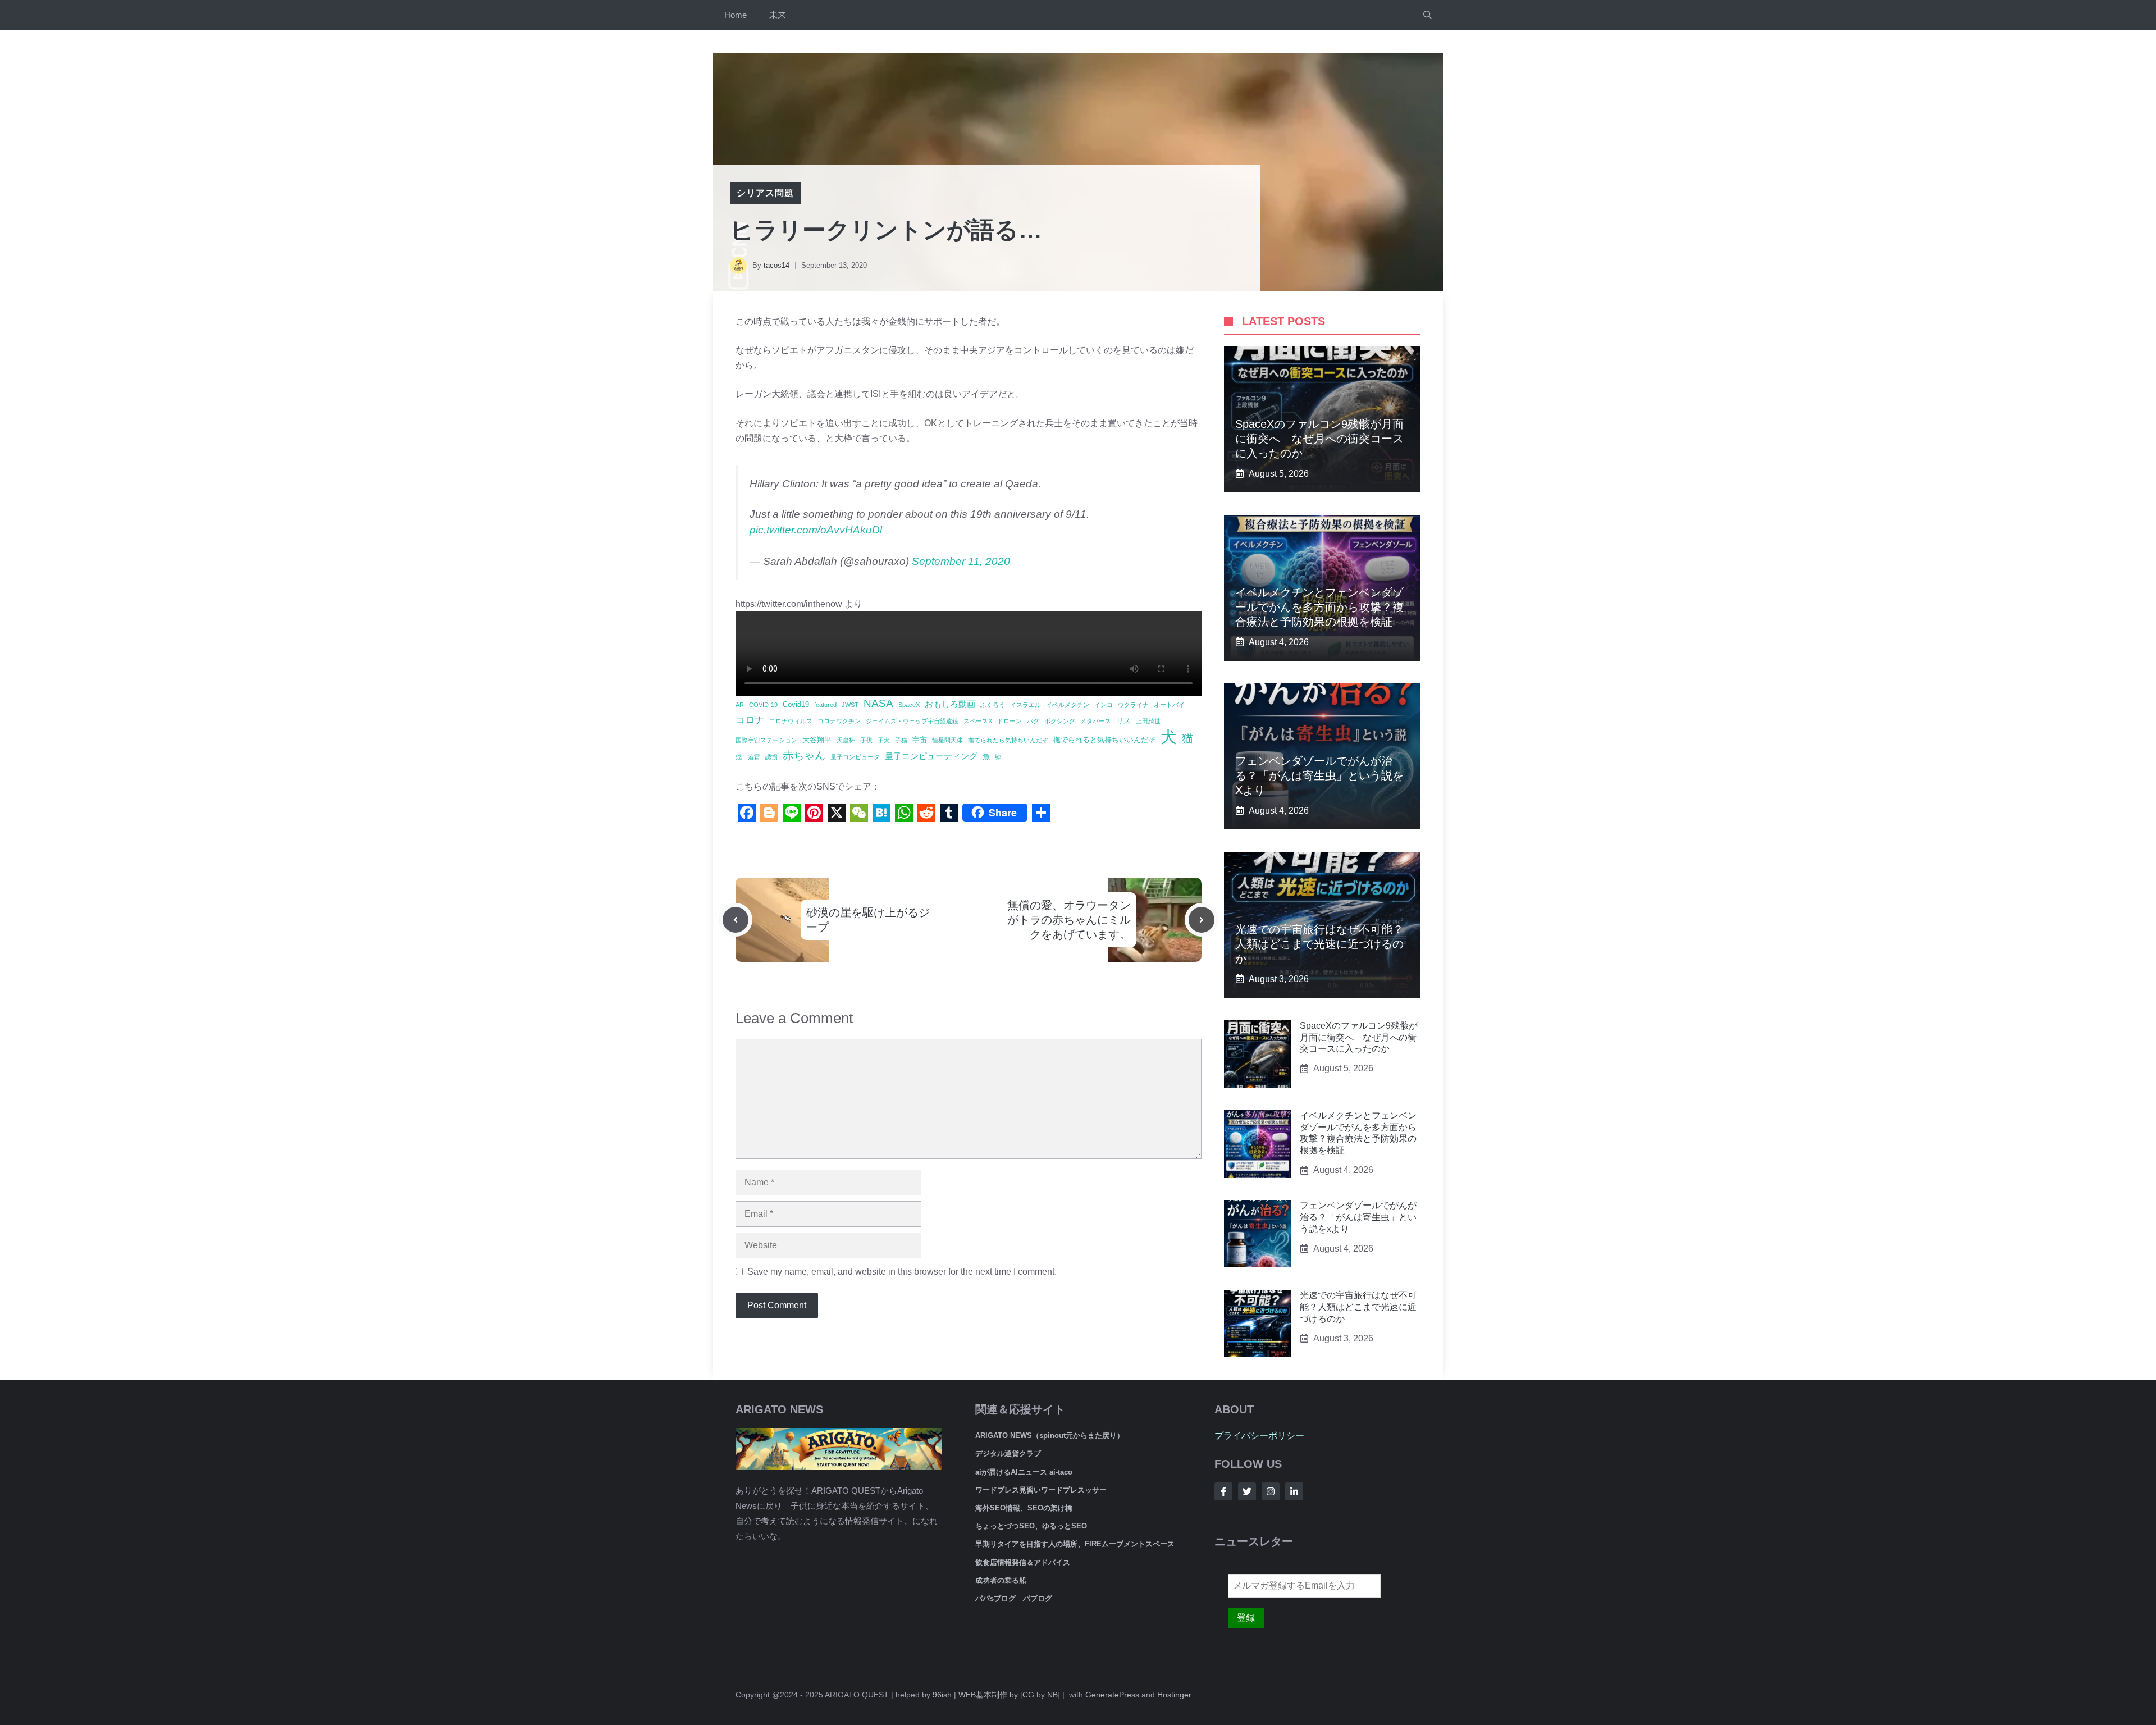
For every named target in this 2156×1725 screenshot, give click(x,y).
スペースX (978, 715)
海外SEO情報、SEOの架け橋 (1024, 1508)
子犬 (884, 734)
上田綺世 (1148, 715)
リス (1123, 715)
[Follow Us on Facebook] (1223, 1491)
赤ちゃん (804, 750)
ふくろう (993, 699)
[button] (1428, 15)
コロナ (750, 714)
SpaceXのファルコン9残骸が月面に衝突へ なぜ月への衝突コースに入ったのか (1319, 439)
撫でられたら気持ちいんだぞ (1008, 734)
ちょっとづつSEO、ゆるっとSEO (1031, 1526)
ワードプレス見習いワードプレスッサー (1041, 1490)
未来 (778, 15)
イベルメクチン (1068, 699)
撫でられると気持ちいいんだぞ (1104, 734)
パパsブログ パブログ (1014, 1598)
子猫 (901, 734)
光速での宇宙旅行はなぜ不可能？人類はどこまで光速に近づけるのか (1319, 944)
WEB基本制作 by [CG (996, 1695)
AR (740, 699)
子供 (866, 734)
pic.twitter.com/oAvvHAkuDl (816, 524)
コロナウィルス (791, 715)
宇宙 (920, 734)
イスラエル (1026, 699)
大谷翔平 (817, 734)
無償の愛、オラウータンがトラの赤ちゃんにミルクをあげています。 (1069, 914)
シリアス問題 (765, 193)
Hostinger (1174, 1695)
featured (825, 699)
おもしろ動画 (950, 698)
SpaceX (909, 699)
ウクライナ (1133, 699)
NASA (878, 698)
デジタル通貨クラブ (1008, 1454)
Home (736, 15)
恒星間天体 (947, 734)
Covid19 (796, 699)
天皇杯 (846, 734)
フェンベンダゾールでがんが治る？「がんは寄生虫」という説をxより (1319, 775)
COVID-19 (763, 699)
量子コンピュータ (855, 751)
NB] (1054, 1695)
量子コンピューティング (931, 750)
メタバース (1096, 715)
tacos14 (776, 265)
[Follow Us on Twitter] (1247, 1491)
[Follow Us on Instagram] (1271, 1491)
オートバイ (1169, 699)
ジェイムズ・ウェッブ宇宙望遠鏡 (912, 715)
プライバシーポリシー (1259, 1436)
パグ (1033, 715)
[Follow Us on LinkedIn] (1294, 1491)
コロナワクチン (839, 715)
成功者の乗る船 (1001, 1580)
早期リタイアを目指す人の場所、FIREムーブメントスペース (1075, 1544)
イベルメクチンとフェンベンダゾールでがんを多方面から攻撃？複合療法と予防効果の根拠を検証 (1319, 607)
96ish (942, 1695)
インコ (1104, 699)
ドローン (1010, 715)
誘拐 (771, 751)
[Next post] (1202, 914)
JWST (850, 699)
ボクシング (1060, 715)
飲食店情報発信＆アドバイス (1023, 1562)
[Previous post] (736, 914)
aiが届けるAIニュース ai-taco (1024, 1472)
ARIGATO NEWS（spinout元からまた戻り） (1050, 1436)
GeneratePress (1112, 1695)
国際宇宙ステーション (766, 734)
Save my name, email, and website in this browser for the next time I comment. (902, 1266)
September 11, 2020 (961, 556)
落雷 (754, 751)
